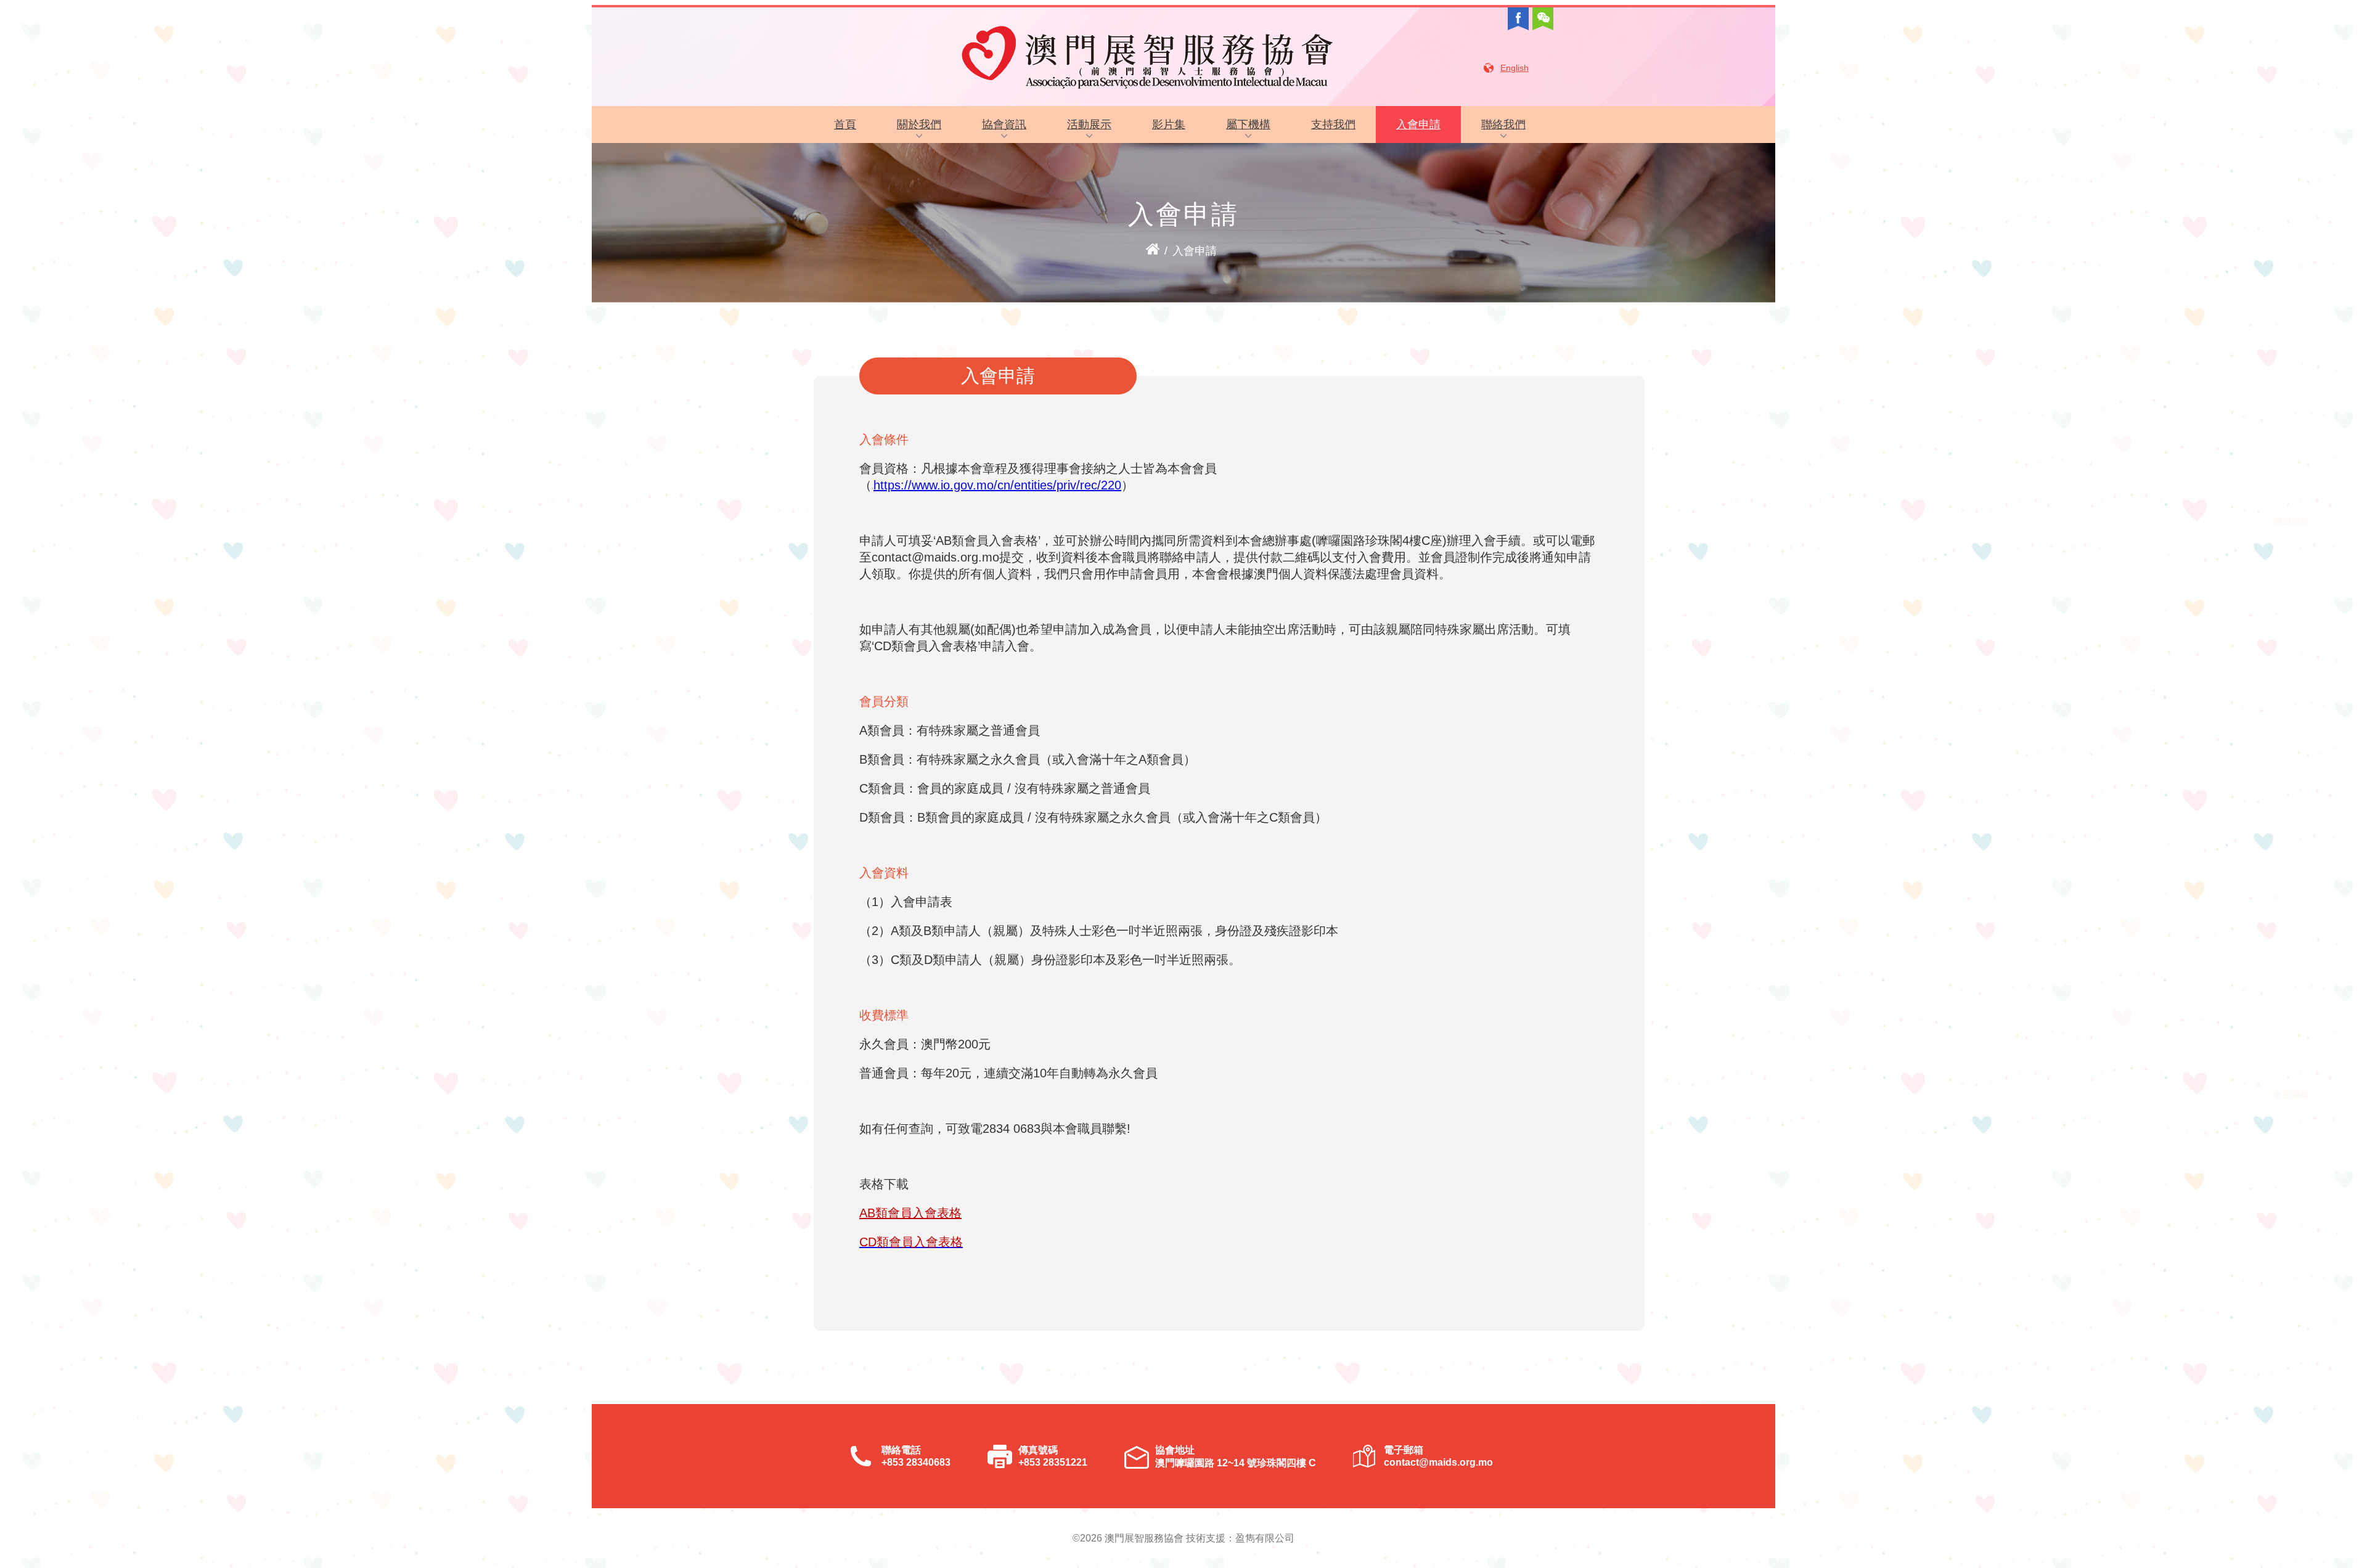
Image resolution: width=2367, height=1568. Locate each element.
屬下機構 (1248, 125)
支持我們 (1333, 125)
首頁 (845, 125)
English (1515, 68)
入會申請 (1418, 125)
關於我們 (919, 125)
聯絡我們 (1503, 125)
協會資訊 (1004, 125)
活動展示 (1089, 125)
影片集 (1169, 125)
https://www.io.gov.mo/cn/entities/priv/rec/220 (997, 485)
